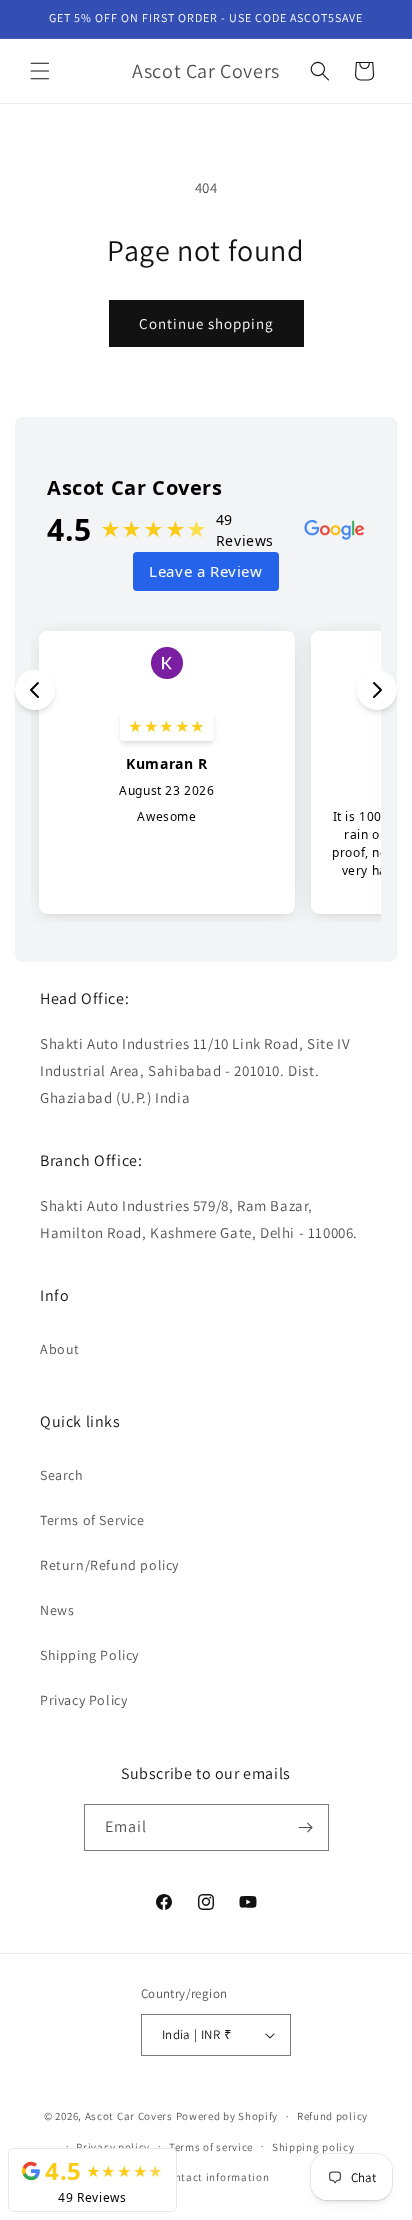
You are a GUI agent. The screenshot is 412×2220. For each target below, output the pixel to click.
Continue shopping (206, 323)
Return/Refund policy (109, 1565)
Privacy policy (113, 2147)
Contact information (215, 2177)
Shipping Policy (89, 1655)
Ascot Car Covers (129, 2116)
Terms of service (211, 2147)
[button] (40, 71)
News (57, 1610)
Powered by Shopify (227, 2116)
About (60, 1349)
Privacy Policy (83, 1700)
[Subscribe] (306, 1827)
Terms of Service (92, 1520)
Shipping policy (313, 2147)
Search (62, 1475)
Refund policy (332, 2116)
